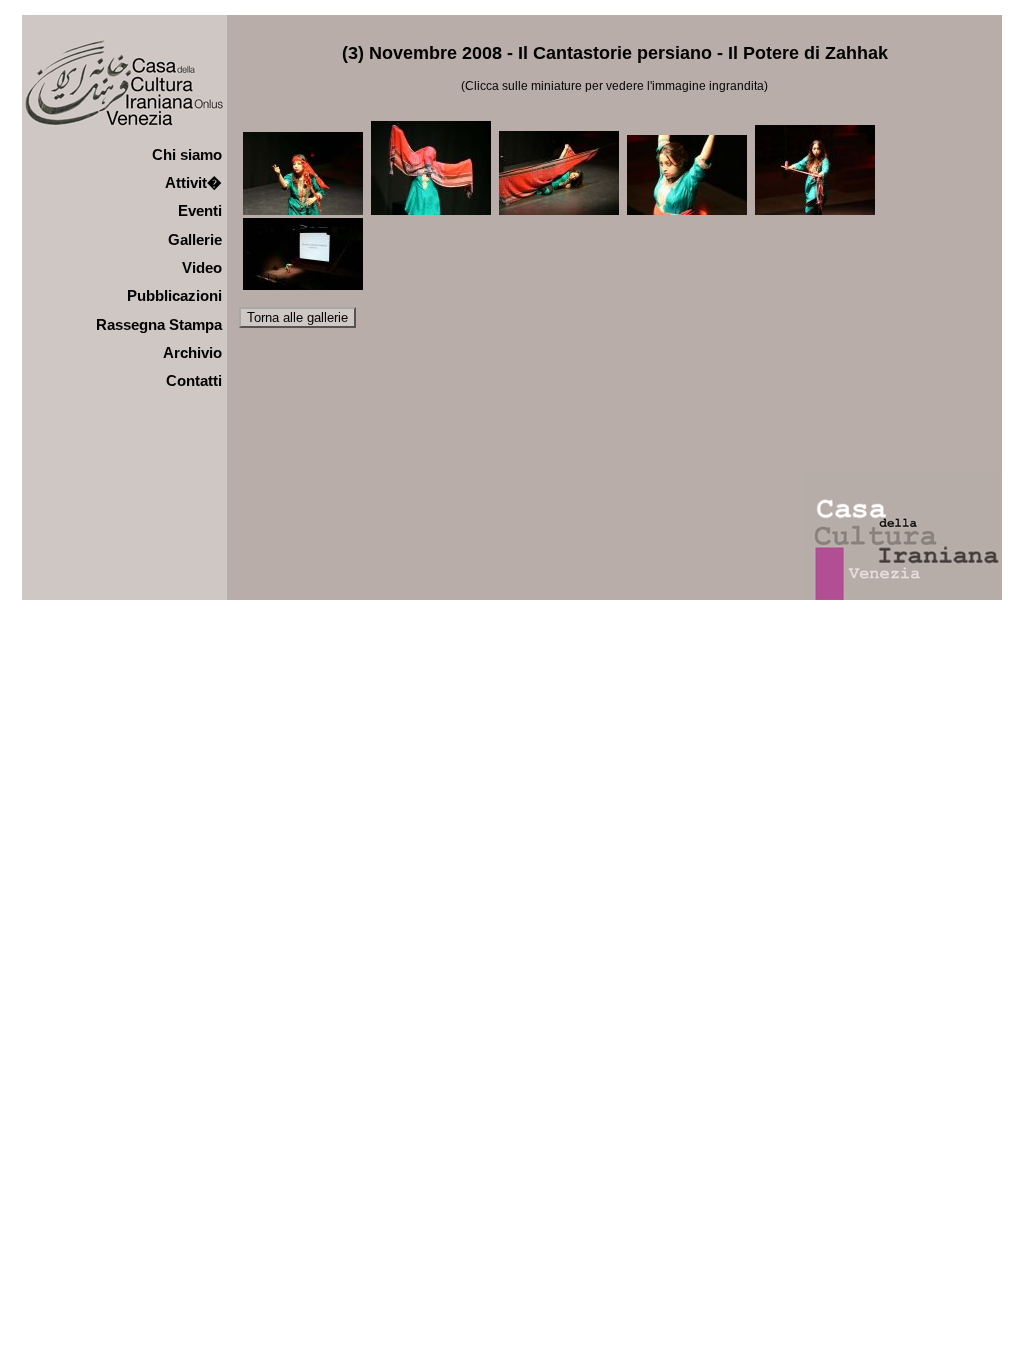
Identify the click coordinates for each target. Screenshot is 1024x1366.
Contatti (194, 381)
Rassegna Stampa (159, 325)
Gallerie (195, 240)
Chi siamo (187, 155)
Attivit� (193, 183)
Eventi (200, 211)
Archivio (192, 353)
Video (202, 268)
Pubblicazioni (174, 296)
